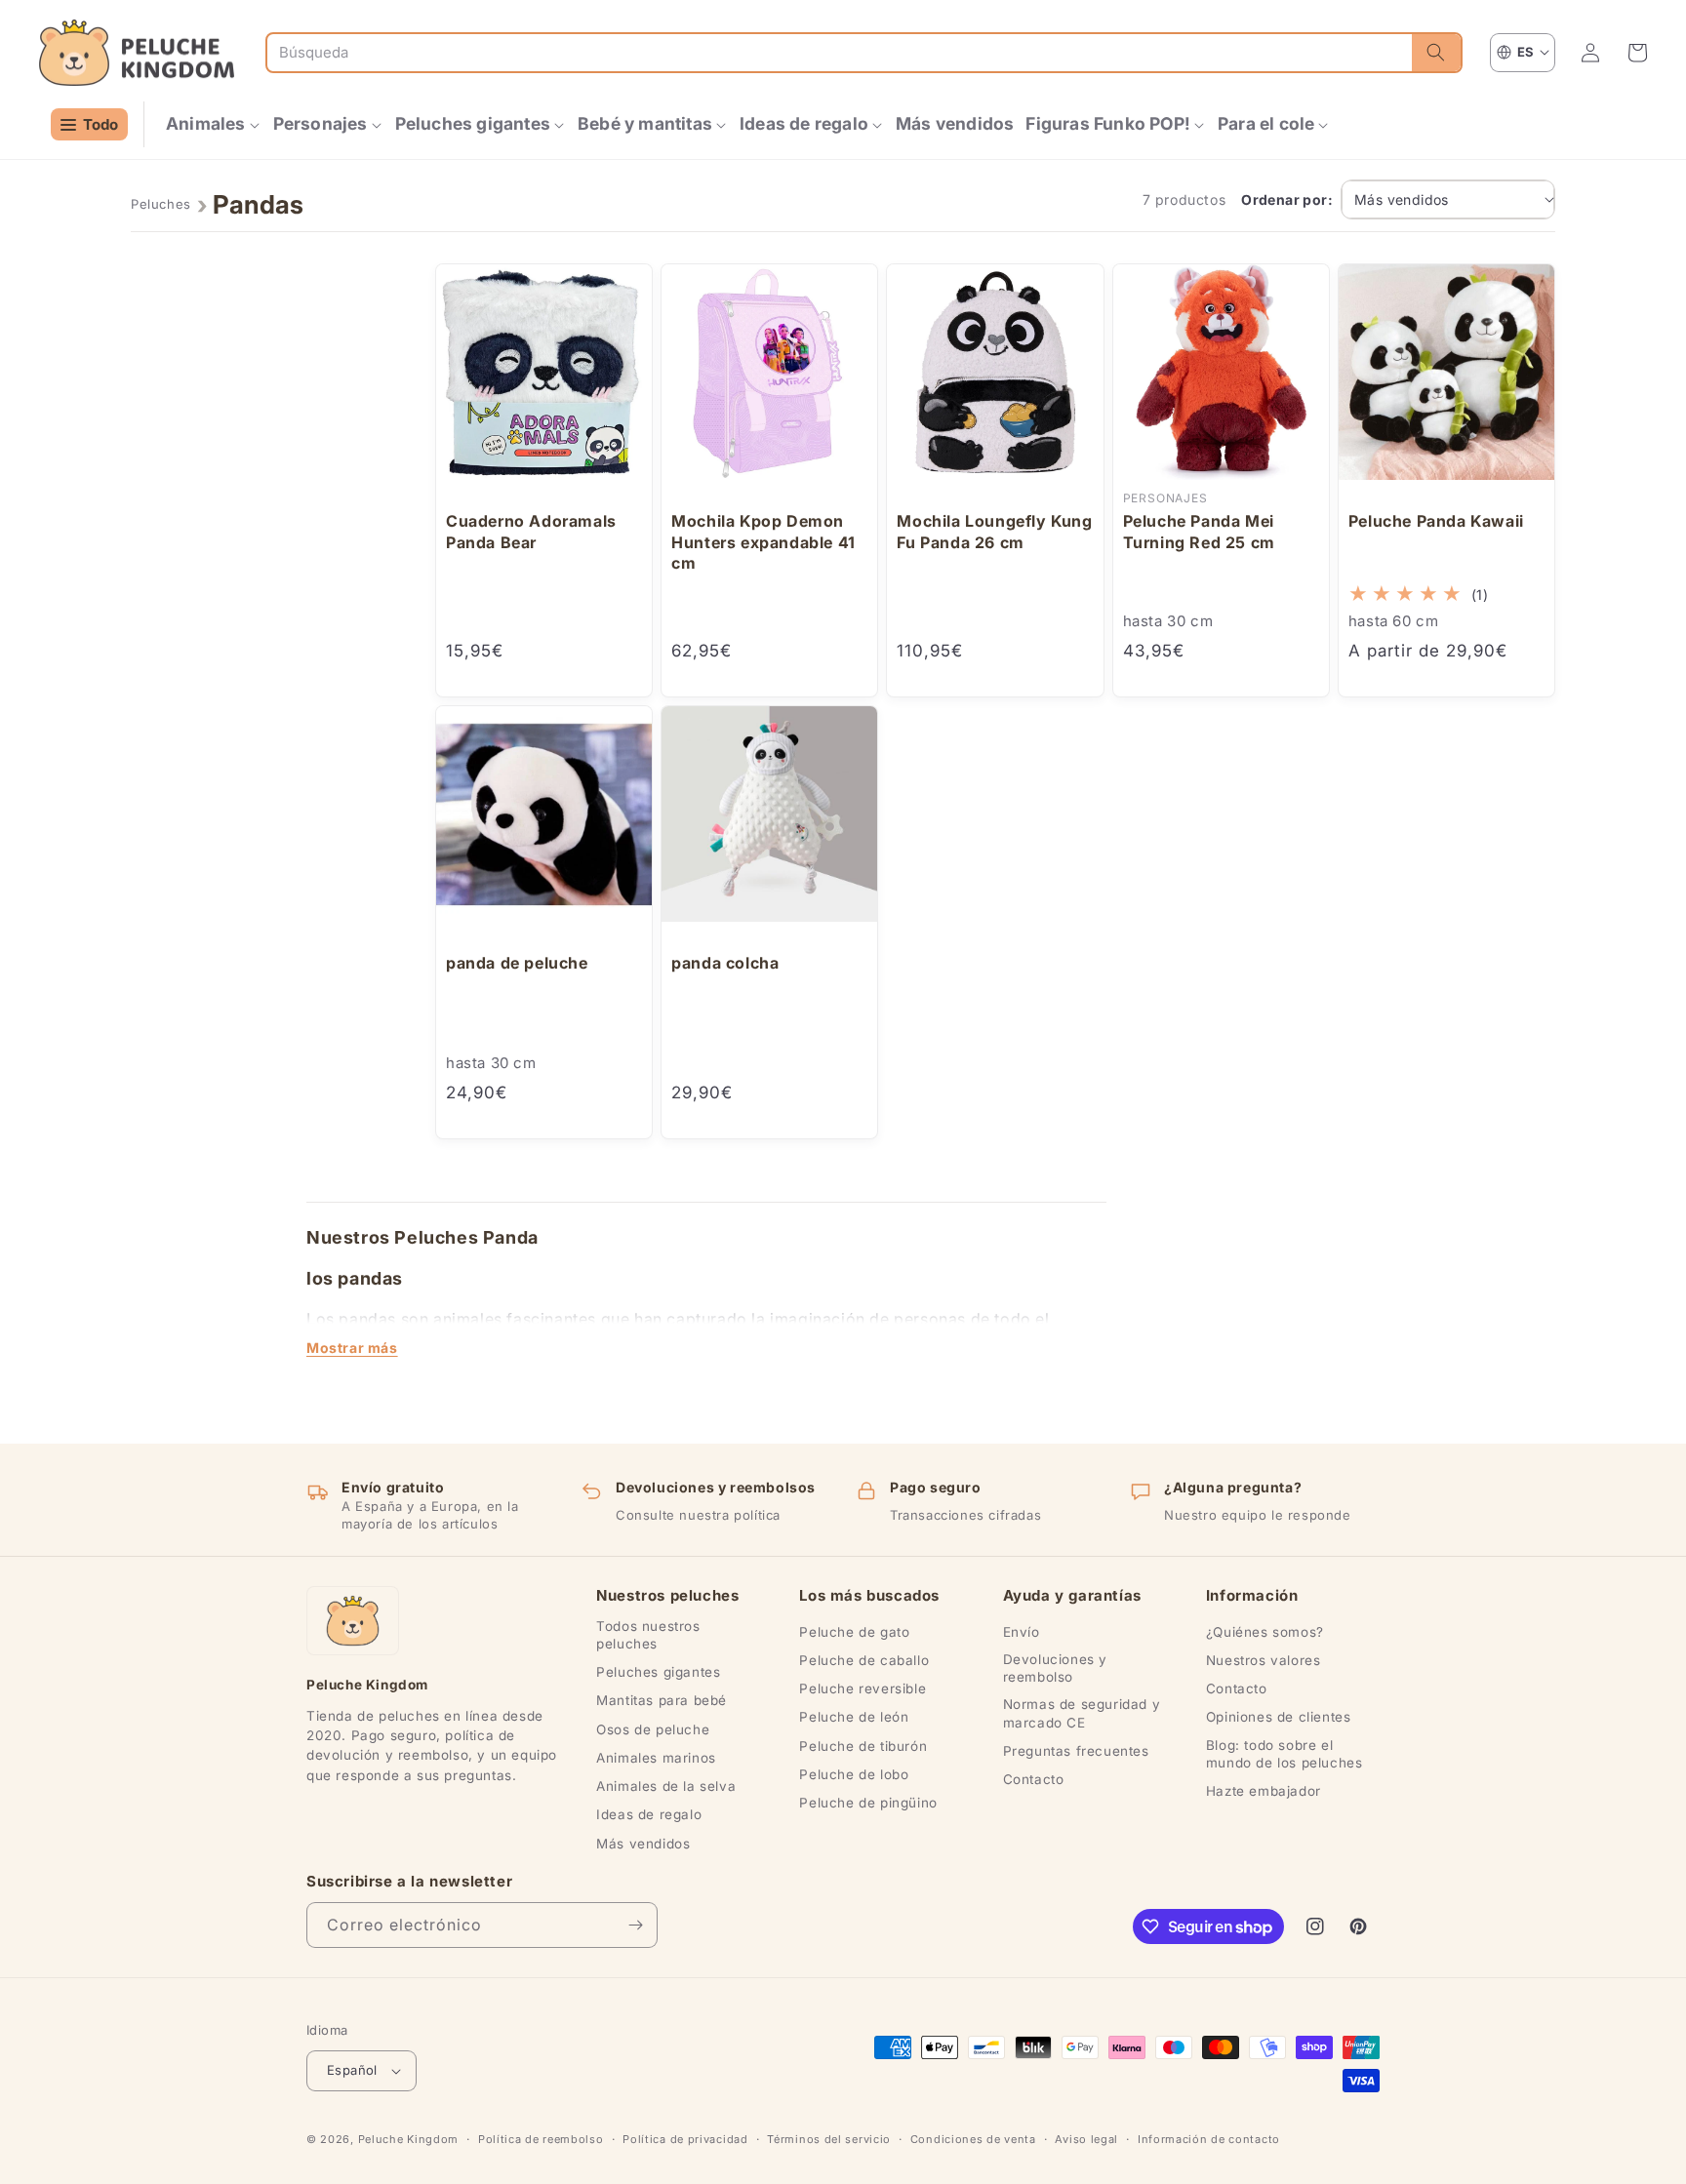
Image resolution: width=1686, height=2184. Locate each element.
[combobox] (840, 53)
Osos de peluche (653, 1729)
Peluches (161, 204)
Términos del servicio (829, 2139)
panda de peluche (517, 963)
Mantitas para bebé (662, 1700)
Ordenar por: (1287, 199)
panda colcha (725, 963)
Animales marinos (656, 1758)
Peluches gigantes (658, 1672)
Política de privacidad (685, 2139)
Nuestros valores (1264, 1660)
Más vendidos (643, 1844)
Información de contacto (1209, 2139)
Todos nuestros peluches (648, 1635)
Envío (1022, 1632)
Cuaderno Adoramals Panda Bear (531, 532)
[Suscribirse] (635, 1925)
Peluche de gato (854, 1632)
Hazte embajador (1264, 1791)
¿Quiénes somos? (1265, 1632)
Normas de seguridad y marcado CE (1082, 1713)
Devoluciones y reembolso (1055, 1668)
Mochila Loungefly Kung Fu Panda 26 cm (994, 532)
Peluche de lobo (854, 1774)
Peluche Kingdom (409, 2139)
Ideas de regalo (649, 1814)
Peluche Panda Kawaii (1436, 521)
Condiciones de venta (973, 2139)
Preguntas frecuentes (1076, 1751)
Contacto (1034, 1779)
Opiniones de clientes (1279, 1717)
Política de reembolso (541, 2139)
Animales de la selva (666, 1786)
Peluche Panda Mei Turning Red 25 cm (1199, 532)
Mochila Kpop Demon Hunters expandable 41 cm (763, 542)
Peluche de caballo (864, 1660)
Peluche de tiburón (863, 1746)
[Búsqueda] (1436, 53)
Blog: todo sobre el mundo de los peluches (1285, 1754)
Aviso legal (1086, 2139)
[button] (214, 124)
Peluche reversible (863, 1688)
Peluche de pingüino (868, 1803)
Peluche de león (854, 1717)
